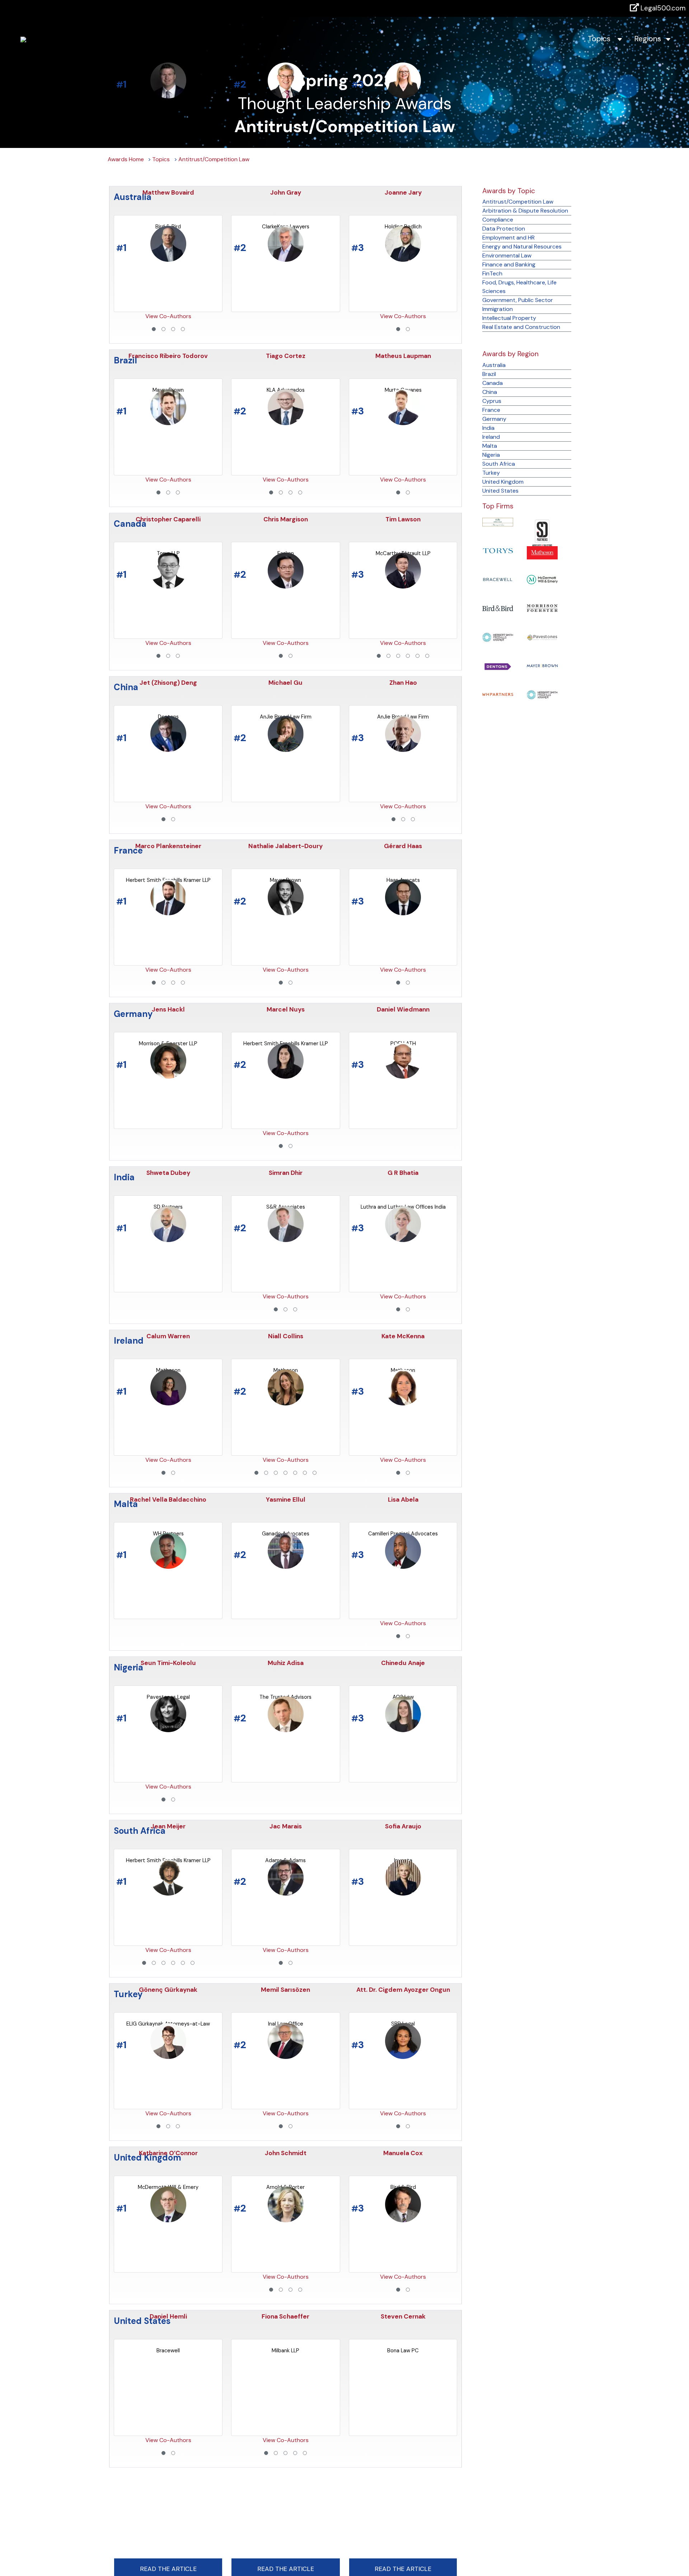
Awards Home (126, 159)
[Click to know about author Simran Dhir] (286, 1075)
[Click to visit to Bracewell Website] (498, 579)
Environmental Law (507, 255)
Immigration (498, 309)
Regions (650, 39)
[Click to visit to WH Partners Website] (498, 694)
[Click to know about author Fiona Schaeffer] (286, 2218)
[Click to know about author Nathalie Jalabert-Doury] (286, 748)
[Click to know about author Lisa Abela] (403, 1401)
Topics (602, 39)
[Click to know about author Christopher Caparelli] (168, 421)
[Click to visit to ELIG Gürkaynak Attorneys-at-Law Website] (498, 522)
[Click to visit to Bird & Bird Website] (498, 608)
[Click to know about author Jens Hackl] (168, 911)
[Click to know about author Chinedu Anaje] (403, 1565)
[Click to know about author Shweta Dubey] (168, 1075)
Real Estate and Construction (521, 327)
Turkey (491, 473)
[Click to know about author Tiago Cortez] (286, 258)
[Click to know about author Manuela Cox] (403, 2055)
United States (500, 491)
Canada (493, 383)
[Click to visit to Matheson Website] (542, 552)
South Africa (499, 464)
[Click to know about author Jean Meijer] (168, 1728)
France (491, 410)
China (490, 392)
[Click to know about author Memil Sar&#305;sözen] (286, 1891)
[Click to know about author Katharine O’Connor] (168, 2055)
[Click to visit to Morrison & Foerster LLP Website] (542, 608)
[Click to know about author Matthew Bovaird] (168, 94)
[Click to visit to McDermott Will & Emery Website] (542, 579)
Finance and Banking (509, 264)
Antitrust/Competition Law (214, 159)
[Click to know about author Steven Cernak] (403, 2218)
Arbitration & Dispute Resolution (525, 211)
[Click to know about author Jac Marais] (286, 1728)
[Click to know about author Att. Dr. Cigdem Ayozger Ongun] (403, 1891)
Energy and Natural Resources (522, 247)
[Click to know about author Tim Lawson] (403, 421)
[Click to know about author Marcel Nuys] (286, 911)
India (488, 428)
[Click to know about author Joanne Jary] (403, 94)
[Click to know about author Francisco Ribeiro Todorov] (168, 258)
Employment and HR (508, 238)
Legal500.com (662, 8)
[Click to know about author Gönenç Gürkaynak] (168, 1891)
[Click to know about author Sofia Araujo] (403, 1728)
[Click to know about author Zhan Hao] (403, 584)
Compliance (498, 220)
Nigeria (491, 455)
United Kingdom (503, 482)
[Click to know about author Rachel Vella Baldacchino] (168, 1401)
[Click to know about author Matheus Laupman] (403, 258)
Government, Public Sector (518, 300)
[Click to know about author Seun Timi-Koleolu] (168, 1565)
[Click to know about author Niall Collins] (286, 1238)
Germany (494, 419)
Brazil (489, 374)
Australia (494, 365)
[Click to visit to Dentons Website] (498, 666)
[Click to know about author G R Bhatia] (403, 1075)
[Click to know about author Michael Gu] (286, 584)
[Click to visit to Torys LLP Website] (498, 550)
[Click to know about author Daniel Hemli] (168, 2218)
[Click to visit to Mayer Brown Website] (542, 665)
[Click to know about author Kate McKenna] (403, 1238)
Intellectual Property (509, 318)
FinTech (492, 273)
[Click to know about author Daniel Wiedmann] (403, 911)
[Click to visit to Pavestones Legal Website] (542, 636)
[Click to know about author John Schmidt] (286, 2055)
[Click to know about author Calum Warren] (168, 1238)
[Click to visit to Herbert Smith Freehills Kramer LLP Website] (498, 637)
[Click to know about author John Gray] (286, 94)
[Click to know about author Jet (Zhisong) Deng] (168, 584)
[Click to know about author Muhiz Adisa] (286, 1565)
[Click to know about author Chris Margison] (286, 421)
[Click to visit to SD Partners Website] (542, 532)
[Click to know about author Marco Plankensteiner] (168, 748)
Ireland (491, 437)
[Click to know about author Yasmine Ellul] (286, 1401)
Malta (490, 446)
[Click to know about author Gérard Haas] (403, 748)
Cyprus (492, 401)
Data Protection (504, 229)
